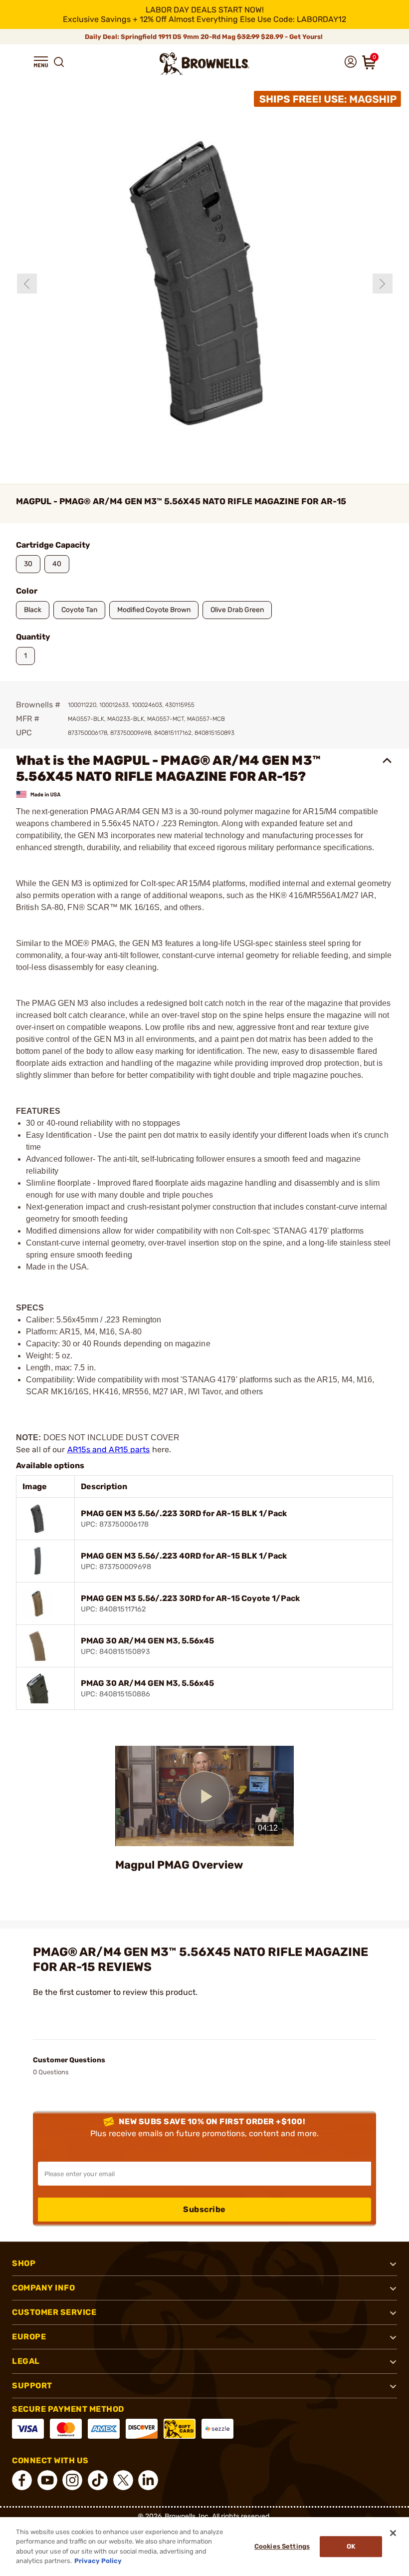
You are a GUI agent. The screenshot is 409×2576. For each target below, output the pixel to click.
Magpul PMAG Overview (179, 1865)
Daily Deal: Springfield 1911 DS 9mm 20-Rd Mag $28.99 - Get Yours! (204, 37)
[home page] (204, 64)
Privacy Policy (98, 2561)
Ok (351, 2546)
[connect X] (123, 2480)
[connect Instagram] (72, 2480)
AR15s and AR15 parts (109, 1449)
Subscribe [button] (204, 2209)
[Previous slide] (27, 284)
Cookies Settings (282, 2546)
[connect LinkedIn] (148, 2480)
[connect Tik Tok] (98, 2480)
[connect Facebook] (22, 2480)
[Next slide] (383, 284)
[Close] (393, 2533)
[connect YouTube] (47, 2480)
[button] (41, 62)
